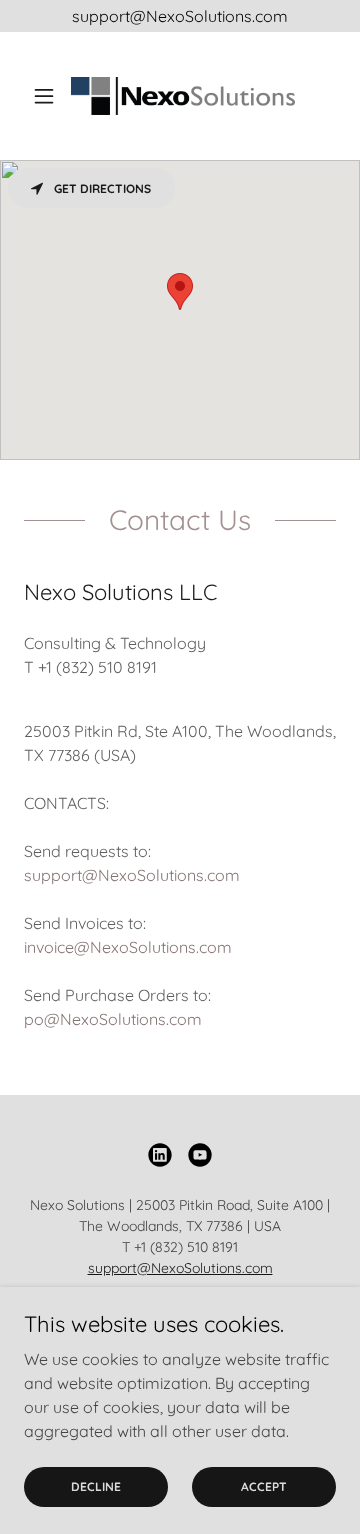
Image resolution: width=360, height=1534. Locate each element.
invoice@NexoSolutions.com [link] (128, 947)
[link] (180, 96)
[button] (47, 96)
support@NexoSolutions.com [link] (132, 875)
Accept (264, 1486)
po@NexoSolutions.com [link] (113, 1019)
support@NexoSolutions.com (180, 1268)
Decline (96, 1486)
